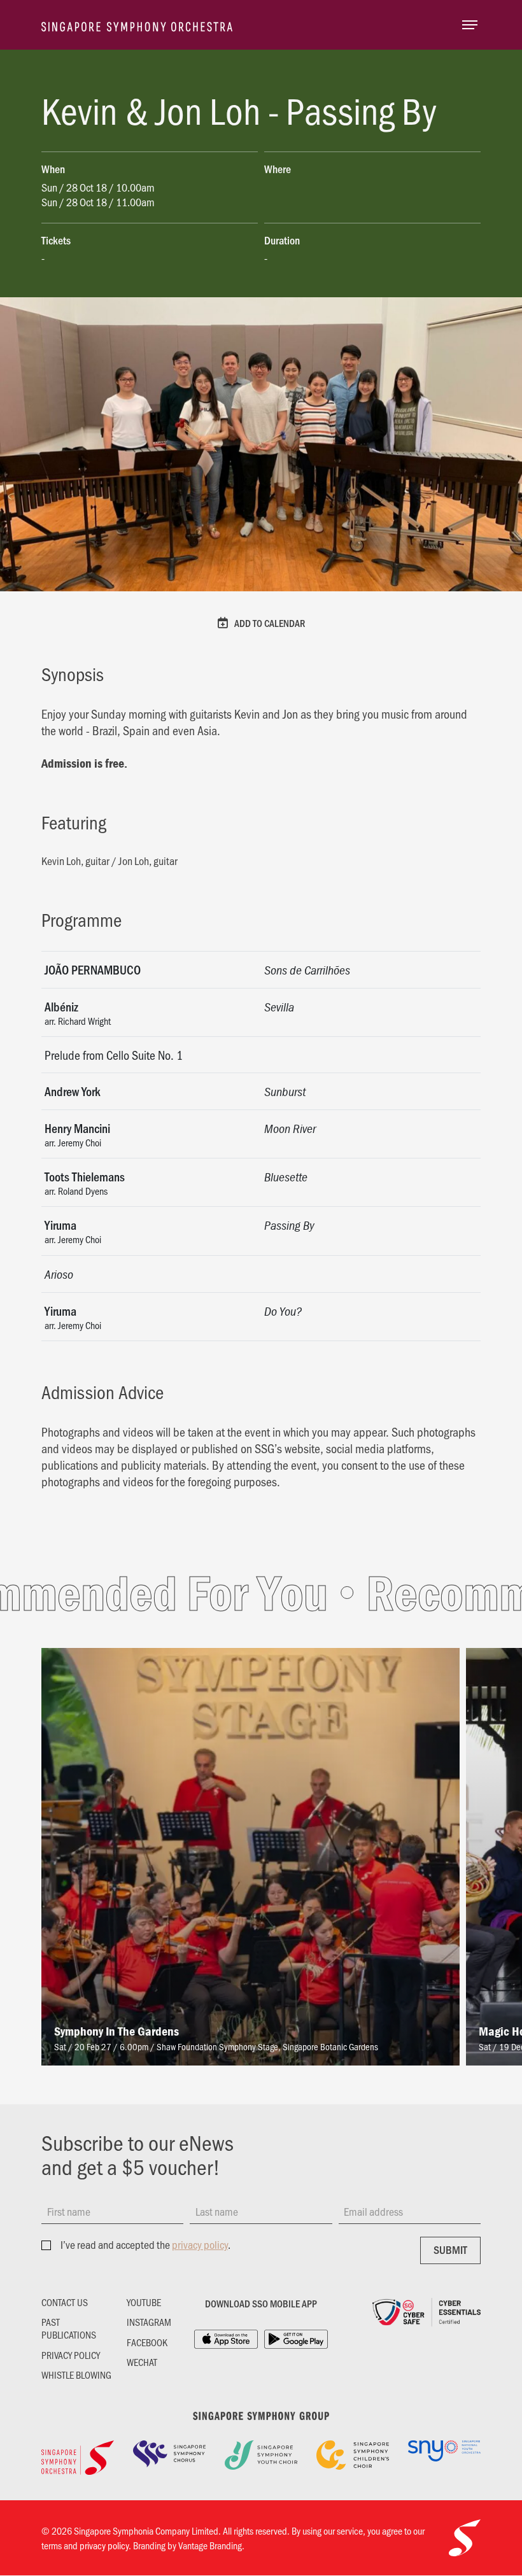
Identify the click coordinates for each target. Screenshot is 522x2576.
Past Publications (69, 2328)
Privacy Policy (71, 2355)
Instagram (149, 2322)
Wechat (142, 2362)
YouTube (144, 2302)
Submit (450, 2249)
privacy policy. (105, 2545)
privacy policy (200, 2244)
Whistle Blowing (76, 2375)
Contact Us (65, 2302)
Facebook (147, 2342)
